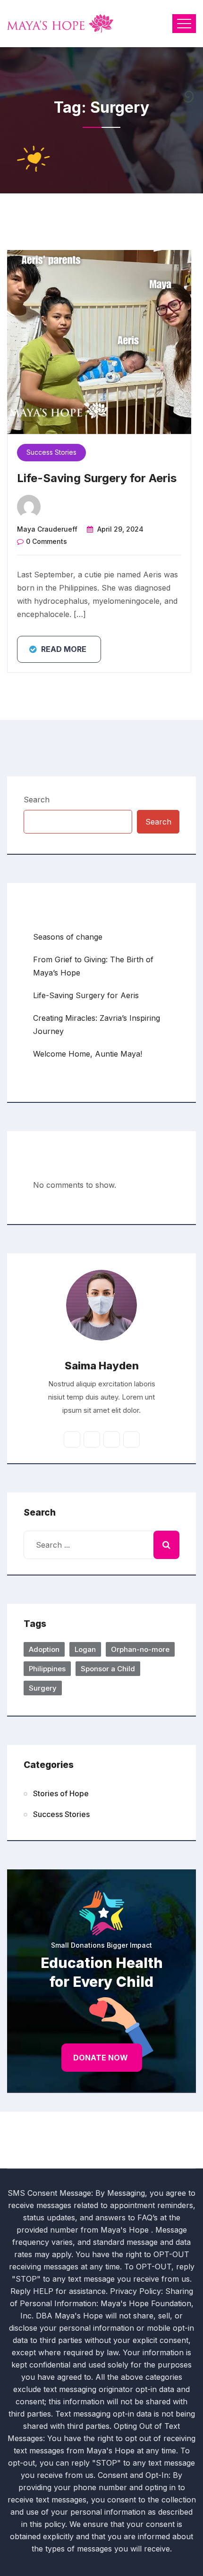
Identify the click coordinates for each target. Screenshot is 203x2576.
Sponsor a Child (108, 1669)
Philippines (47, 1669)
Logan (85, 1649)
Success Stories (51, 452)
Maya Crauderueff (47, 529)
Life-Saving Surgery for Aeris (97, 478)
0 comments (47, 541)
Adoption (44, 1649)
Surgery (43, 1688)
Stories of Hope (61, 1793)
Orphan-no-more (140, 1649)
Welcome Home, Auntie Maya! (88, 1054)
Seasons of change (68, 937)
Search (37, 800)
